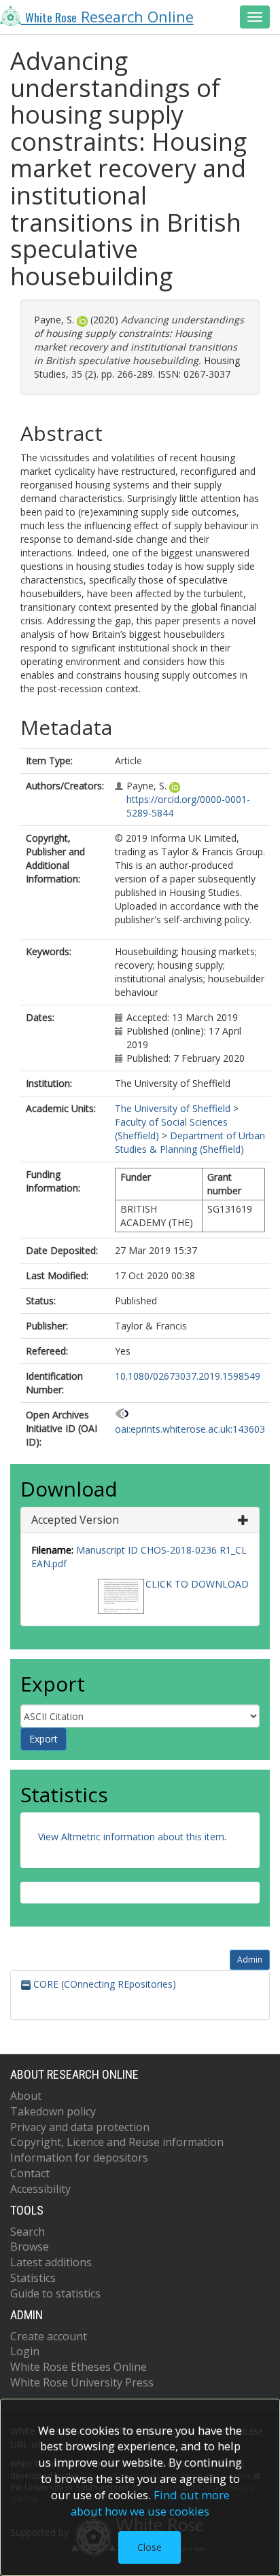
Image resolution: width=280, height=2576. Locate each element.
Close (150, 2547)
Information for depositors (79, 2158)
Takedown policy (53, 2111)
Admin (250, 1960)
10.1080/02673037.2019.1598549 (188, 1376)
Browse (30, 2247)
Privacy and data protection (80, 2127)
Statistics (33, 2278)
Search (28, 2232)
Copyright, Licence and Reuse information (117, 2142)
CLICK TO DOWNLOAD (197, 1584)
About (26, 2096)
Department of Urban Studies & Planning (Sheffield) (190, 1142)
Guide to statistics (55, 2293)
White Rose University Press (82, 2382)
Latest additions (51, 2262)
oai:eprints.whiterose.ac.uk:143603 (190, 1429)
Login (25, 2351)
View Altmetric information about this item (131, 1837)
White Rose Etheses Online (78, 2367)
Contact (30, 2173)
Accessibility (40, 2189)
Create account (49, 2336)
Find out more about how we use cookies (150, 2503)
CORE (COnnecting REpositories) (103, 1984)
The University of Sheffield (173, 1108)
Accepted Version (75, 1520)
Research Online (109, 17)
